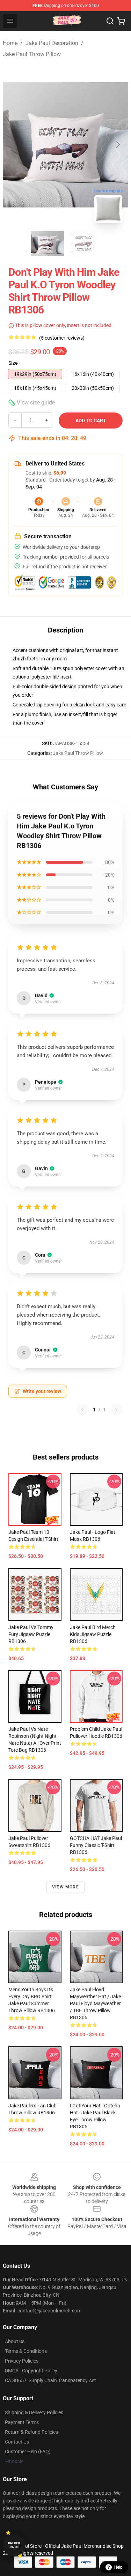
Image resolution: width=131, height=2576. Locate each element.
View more (65, 1887)
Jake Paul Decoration (52, 43)
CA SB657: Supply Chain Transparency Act (50, 2380)
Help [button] (118, 2567)
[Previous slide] (14, 145)
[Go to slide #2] (84, 244)
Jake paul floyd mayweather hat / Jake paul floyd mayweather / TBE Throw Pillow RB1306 (95, 2003)
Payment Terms (22, 2422)
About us (15, 2341)
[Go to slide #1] (48, 244)
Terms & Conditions (26, 2351)
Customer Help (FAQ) (28, 2452)
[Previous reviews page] (82, 1410)
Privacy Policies (22, 2361)
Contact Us (17, 2442)
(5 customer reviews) (62, 338)
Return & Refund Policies (31, 2432)
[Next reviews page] (116, 1410)
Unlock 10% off (14, 2545)
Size (13, 363)
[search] (110, 21)
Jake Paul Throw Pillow (32, 54)
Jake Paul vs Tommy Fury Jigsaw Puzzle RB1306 (31, 1634)
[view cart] (121, 21)
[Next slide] (117, 145)
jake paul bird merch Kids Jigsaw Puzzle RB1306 (93, 1634)
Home (10, 43)
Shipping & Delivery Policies (34, 2412)
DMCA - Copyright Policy (31, 2371)
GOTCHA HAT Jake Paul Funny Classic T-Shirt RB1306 (96, 1845)
